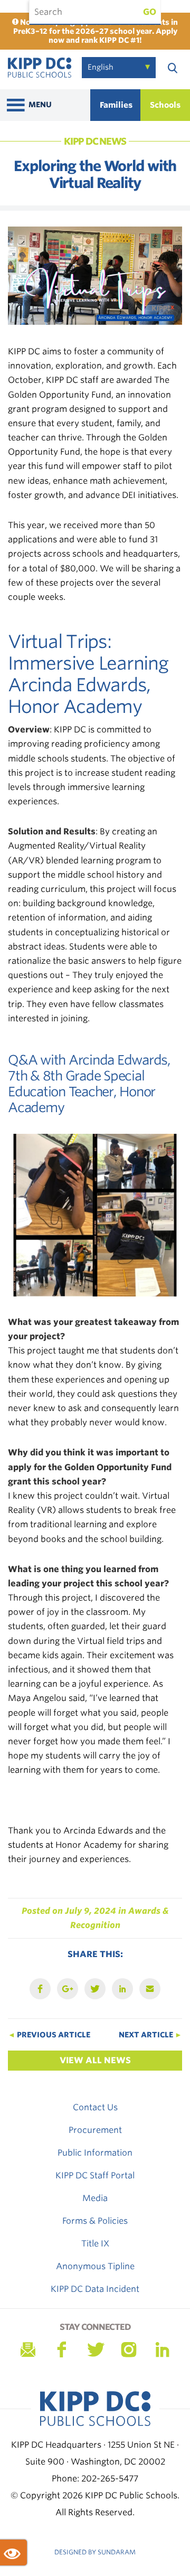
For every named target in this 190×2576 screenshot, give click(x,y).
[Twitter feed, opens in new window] (95, 2350)
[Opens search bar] (173, 68)
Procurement (95, 2130)
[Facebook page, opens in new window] (61, 2350)
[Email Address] (27, 2350)
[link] (40, 69)
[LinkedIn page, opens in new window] (163, 2350)
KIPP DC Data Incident (95, 2289)
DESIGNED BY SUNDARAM (95, 2552)
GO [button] (150, 12)
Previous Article (49, 2035)
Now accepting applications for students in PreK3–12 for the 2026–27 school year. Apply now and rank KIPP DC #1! (96, 31)
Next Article (150, 2035)
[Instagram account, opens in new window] (129, 2350)
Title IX (95, 2244)
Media (95, 2198)
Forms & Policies (95, 2221)
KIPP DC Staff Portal (95, 2175)
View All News (95, 2060)
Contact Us (95, 2107)
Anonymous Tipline (95, 2266)
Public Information (95, 2153)
